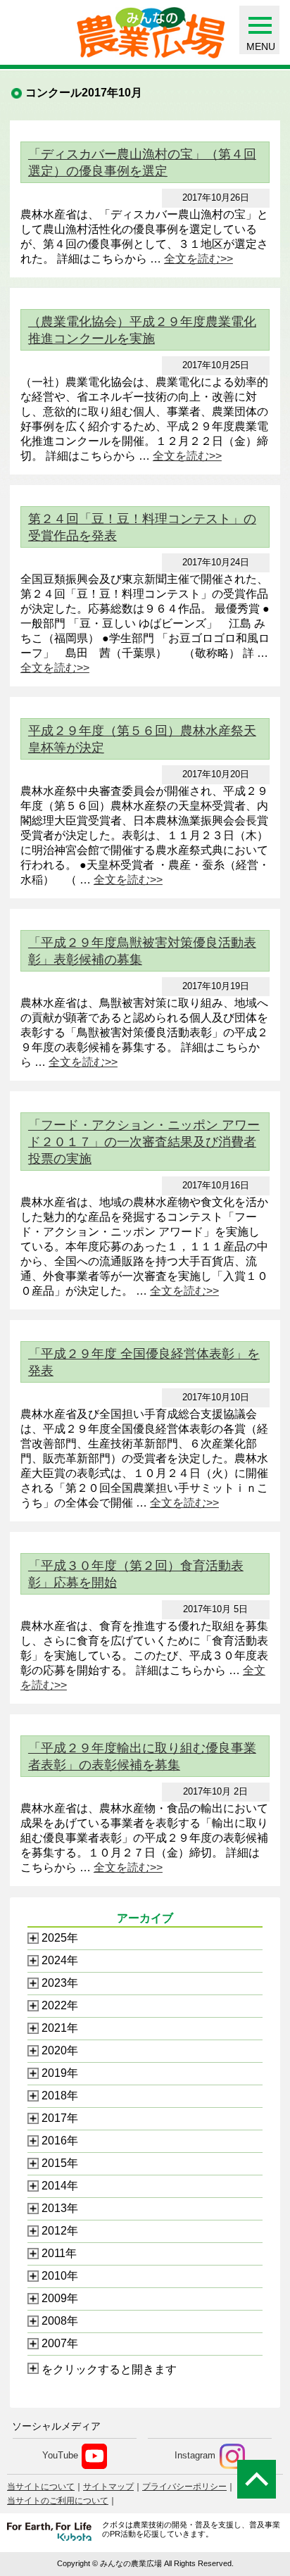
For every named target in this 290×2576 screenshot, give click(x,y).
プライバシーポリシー (184, 2487)
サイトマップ (108, 2487)
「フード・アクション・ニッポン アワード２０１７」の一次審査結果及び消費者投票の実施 (144, 1142)
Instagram (195, 2456)
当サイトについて (41, 2487)
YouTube (60, 2456)
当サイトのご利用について (58, 2501)
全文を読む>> (198, 259)
